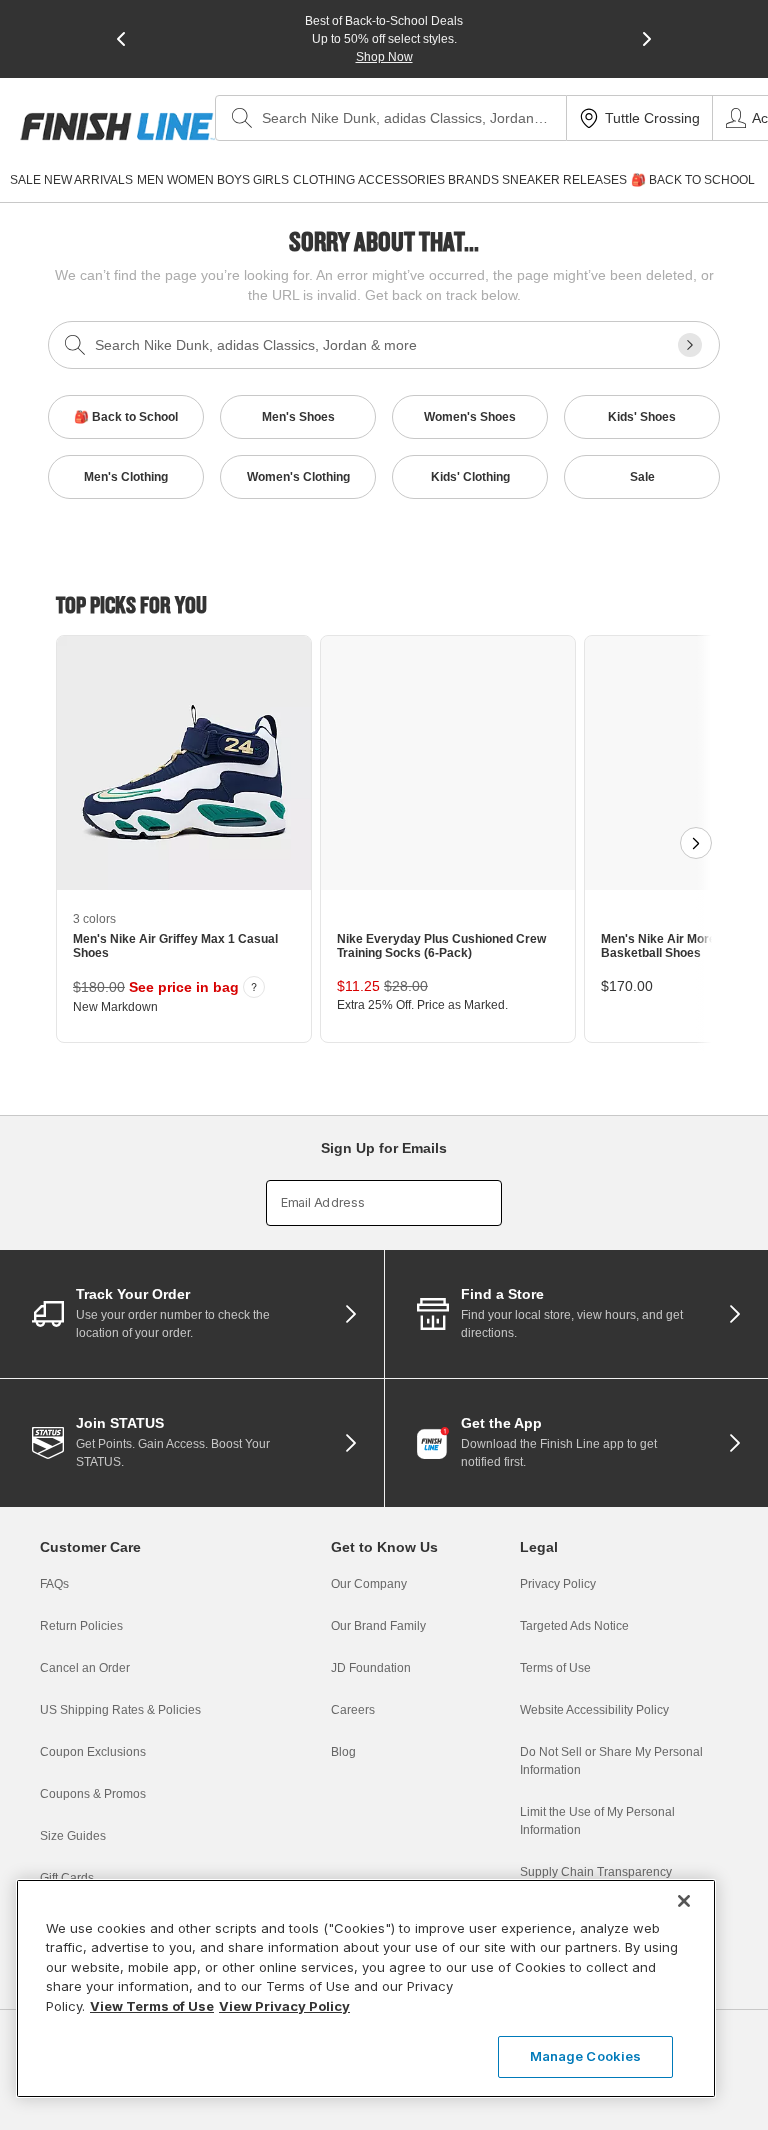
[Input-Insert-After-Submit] (690, 345)
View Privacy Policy (284, 2006)
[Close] (684, 1901)
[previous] (121, 39)
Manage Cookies (586, 2056)
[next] (647, 39)
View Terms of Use (152, 2006)
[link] (117, 126)
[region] (366, 1988)
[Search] (242, 118)
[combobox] (391, 118)
